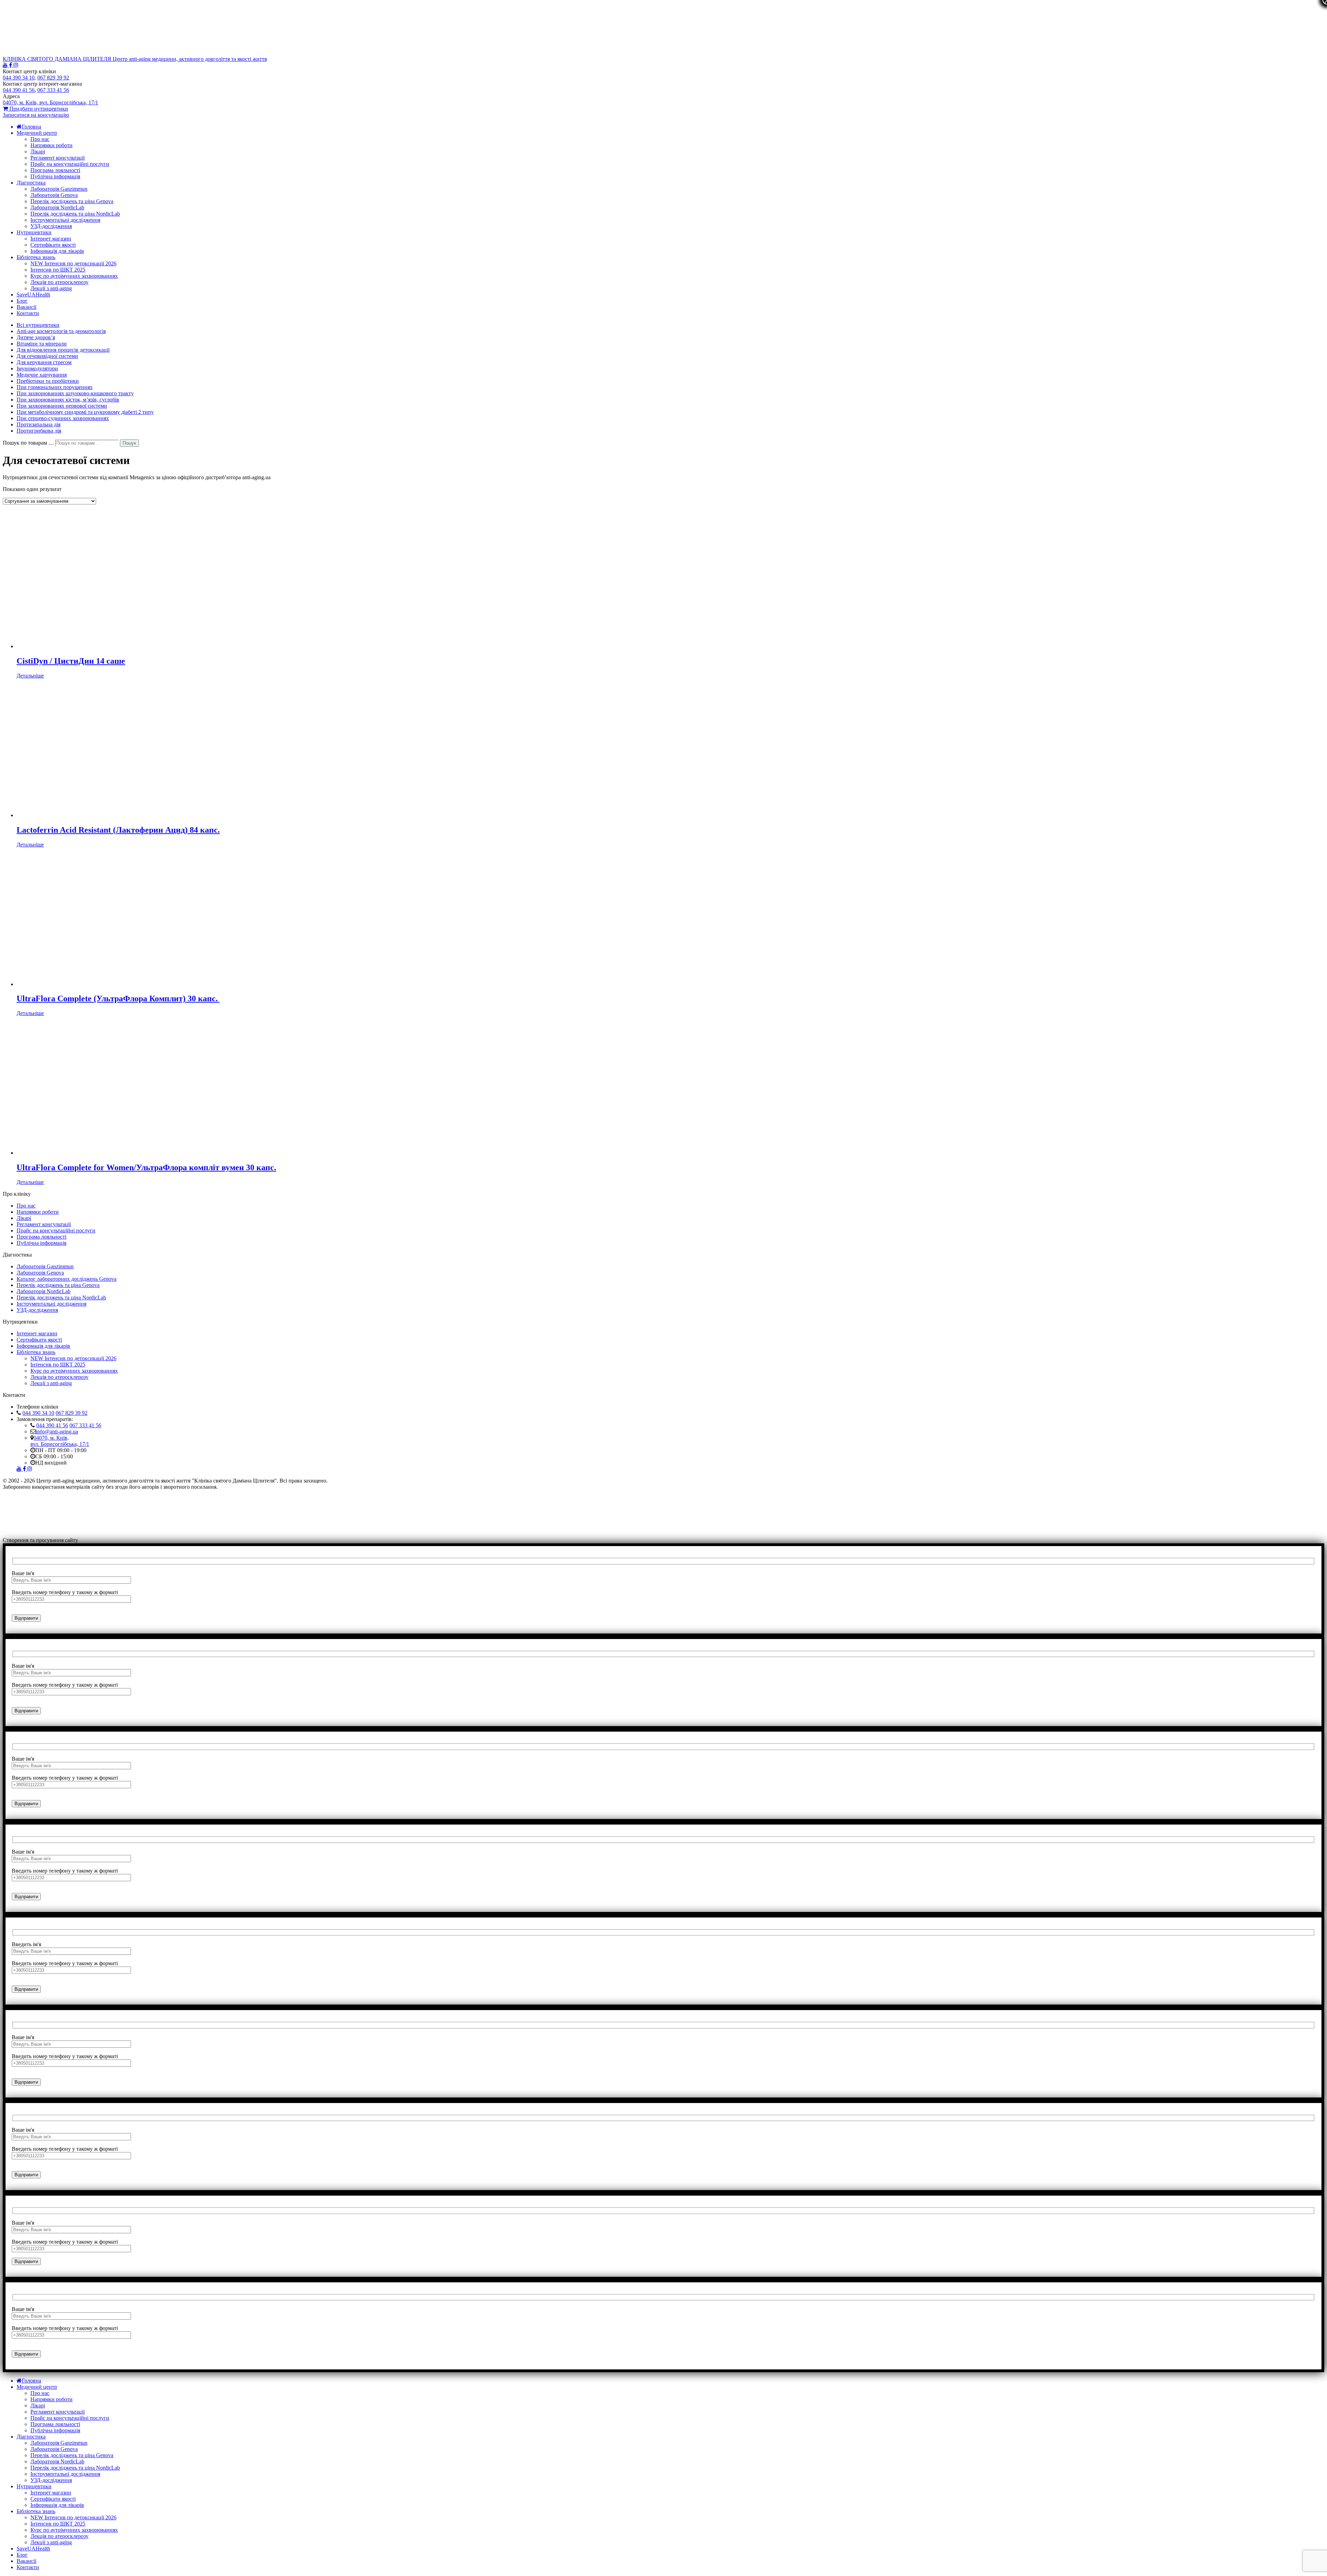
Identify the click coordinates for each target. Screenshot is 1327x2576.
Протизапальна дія (39, 424)
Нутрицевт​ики (34, 232)
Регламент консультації (58, 158)
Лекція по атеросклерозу (59, 282)
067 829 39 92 (72, 1413)
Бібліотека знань (36, 257)
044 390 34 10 (38, 1413)
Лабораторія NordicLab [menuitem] (57, 2461)
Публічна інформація (55, 176)
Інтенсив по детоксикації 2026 (73, 263)
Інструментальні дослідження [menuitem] (65, 2474)
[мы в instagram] (16, 65)
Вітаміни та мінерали (42, 344)
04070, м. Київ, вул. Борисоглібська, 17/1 (60, 1441)
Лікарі (38, 151)
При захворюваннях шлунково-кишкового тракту (75, 393)
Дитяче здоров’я (36, 337)
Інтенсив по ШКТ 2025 (58, 270)
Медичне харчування (42, 375)
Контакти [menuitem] (28, 2567)
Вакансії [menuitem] (26, 2561)
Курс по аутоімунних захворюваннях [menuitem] (74, 2530)
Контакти (28, 313)
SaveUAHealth (33, 295)
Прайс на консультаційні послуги (70, 164)
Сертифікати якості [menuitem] (53, 2499)
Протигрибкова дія (39, 431)
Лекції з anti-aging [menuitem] (51, 2542)
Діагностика (31, 183)
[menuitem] (29, 2381)
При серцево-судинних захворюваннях (63, 418)
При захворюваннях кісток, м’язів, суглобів (68, 400)
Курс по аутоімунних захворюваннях (74, 276)
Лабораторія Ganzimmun (59, 189)
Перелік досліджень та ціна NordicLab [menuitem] (75, 2468)
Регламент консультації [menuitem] (58, 2412)
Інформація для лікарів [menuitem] (57, 2505)
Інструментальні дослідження (65, 220)
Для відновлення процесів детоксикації (63, 350)
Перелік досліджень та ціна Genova (72, 201)
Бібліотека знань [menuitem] (36, 2511)
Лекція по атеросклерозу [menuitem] (59, 2536)
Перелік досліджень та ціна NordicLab (75, 214)
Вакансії (26, 307)
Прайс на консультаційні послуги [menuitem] (70, 2418)
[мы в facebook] (11, 65)
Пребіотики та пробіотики (48, 381)
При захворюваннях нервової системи (62, 406)
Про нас (40, 139)
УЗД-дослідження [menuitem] (51, 2480)
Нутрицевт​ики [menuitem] (34, 2486)
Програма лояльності (55, 170)
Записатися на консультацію (36, 115)
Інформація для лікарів (57, 251)
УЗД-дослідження (51, 226)
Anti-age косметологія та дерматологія (61, 331)
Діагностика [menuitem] (31, 2437)
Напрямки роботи (51, 145)
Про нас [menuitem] (40, 2393)
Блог (22, 301)
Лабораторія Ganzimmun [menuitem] (59, 2443)
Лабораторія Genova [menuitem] (54, 2449)
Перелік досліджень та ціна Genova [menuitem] (72, 2455)
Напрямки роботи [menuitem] (51, 2399)
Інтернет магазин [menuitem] (51, 2493)
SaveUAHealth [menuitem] (33, 2549)
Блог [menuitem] (22, 2555)
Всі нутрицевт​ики (38, 325)
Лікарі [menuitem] (38, 2405)
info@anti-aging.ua (57, 1432)
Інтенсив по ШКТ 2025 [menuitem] (58, 2524)
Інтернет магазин (51, 239)
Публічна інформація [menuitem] (55, 2430)
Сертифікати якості (53, 245)
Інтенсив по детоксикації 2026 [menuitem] (73, 2517)
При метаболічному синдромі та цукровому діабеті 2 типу (85, 412)
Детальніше (30, 676)
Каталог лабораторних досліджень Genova (67, 1279)
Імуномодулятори (37, 368)
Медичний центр (37, 133)
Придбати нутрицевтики (38, 109)
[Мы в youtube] (6, 65)
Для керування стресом (44, 362)
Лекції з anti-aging (51, 288)
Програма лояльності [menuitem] (55, 2424)
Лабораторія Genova (54, 195)
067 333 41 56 (85, 1425)
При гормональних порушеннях (55, 387)
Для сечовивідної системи (47, 356)
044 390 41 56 (52, 1425)
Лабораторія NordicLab (57, 207)
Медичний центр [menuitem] (37, 2387)
